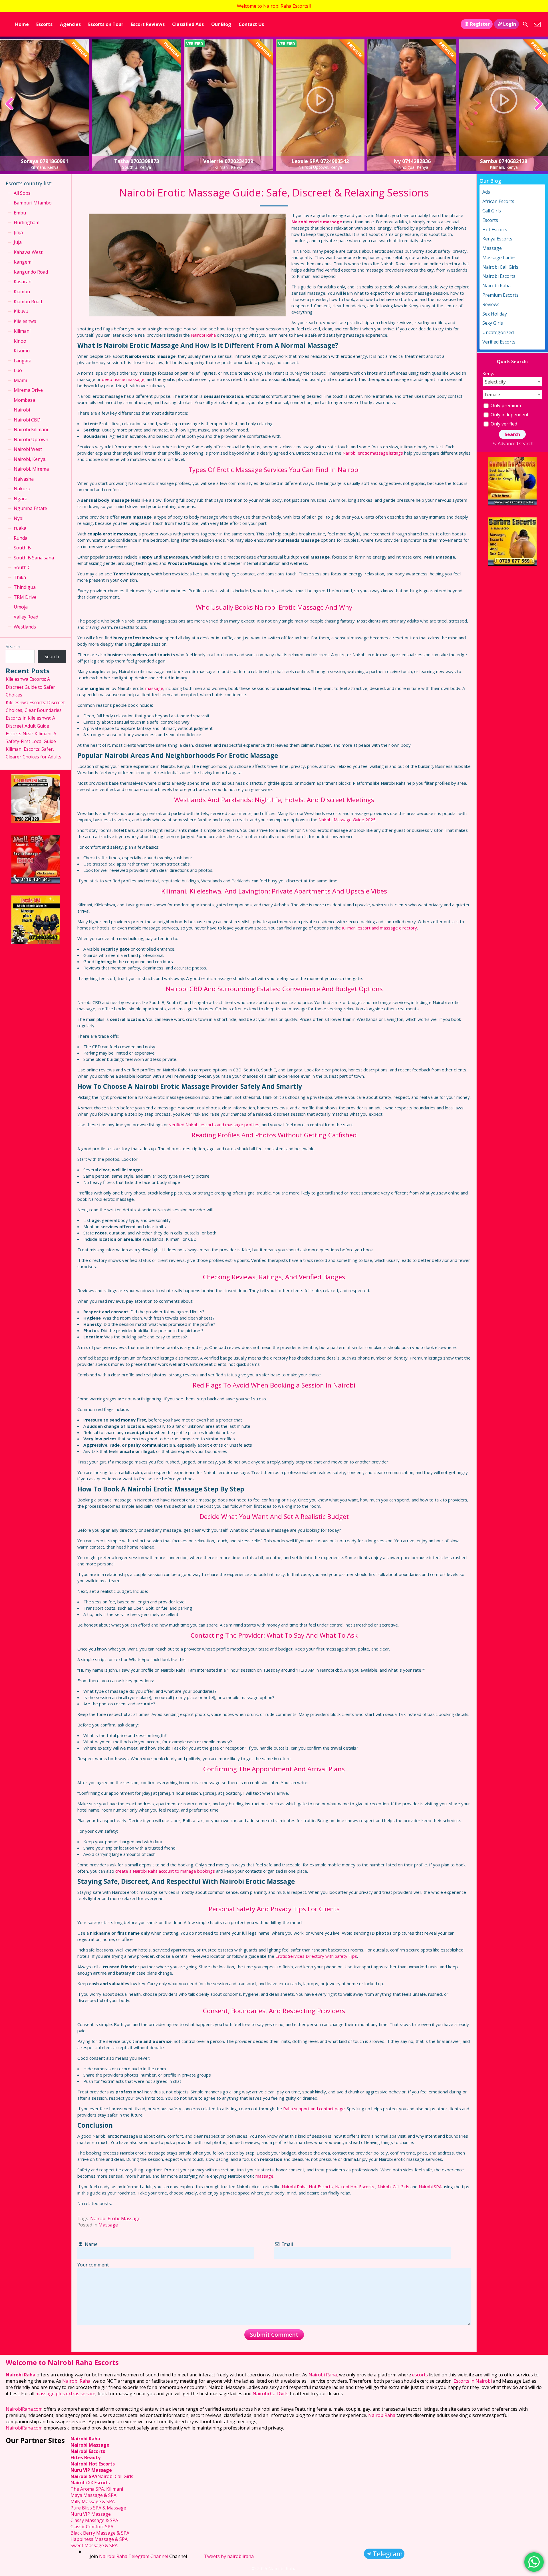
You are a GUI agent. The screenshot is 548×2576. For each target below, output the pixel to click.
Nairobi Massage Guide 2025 (347, 820)
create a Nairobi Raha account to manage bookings (165, 1871)
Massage (108, 2225)
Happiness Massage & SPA (99, 2539)
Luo (18, 370)
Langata (23, 361)
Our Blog (221, 24)
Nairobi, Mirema (31, 469)
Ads (486, 192)
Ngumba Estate (30, 508)
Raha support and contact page (314, 2109)
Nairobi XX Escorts (90, 2483)
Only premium (505, 405)
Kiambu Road (28, 302)
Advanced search (515, 443)
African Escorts (498, 201)
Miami (20, 380)
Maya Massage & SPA (93, 2495)
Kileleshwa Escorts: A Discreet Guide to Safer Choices (30, 687)
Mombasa (24, 400)
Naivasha (24, 479)
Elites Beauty (85, 2457)
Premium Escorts (500, 295)
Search (13, 646)
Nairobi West (28, 449)
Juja (18, 242)
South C (22, 567)
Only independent (509, 415)
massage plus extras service (65, 2394)
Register (480, 24)
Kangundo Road (31, 272)
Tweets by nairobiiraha (229, 2556)
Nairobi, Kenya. (30, 459)
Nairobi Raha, (323, 2375)
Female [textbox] (492, 395)
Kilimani (22, 331)
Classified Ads (188, 24)
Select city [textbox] (495, 382)
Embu (20, 213)
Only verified (503, 424)
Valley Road (26, 617)
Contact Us (251, 24)
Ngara (21, 499)
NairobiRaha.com (24, 2409)
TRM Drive (25, 597)
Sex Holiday (495, 314)
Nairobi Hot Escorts (355, 2187)
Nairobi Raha (203, 335)
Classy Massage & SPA (94, 2520)
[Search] (525, 24)
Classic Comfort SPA (92, 2527)
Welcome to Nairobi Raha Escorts (62, 2362)
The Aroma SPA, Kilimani (97, 2489)
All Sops (22, 193)
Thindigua (25, 587)
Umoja (21, 607)
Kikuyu (21, 311)
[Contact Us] (537, 24)
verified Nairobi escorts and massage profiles (214, 1125)
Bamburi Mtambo (33, 203)
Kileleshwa (25, 321)
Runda (21, 538)
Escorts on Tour (106, 24)
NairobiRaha (382, 2415)
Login (510, 24)
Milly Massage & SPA (93, 2501)
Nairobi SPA (430, 2187)
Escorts (44, 24)
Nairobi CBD (27, 420)
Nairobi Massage (90, 2445)
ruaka (20, 528)
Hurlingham (27, 222)
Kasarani (23, 282)
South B (22, 548)
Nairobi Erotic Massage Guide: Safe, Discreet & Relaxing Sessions (274, 193)
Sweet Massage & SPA (94, 2545)
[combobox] (512, 382)
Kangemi (23, 262)
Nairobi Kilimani (31, 429)
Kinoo (20, 341)
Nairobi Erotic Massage (115, 2218)
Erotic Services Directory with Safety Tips (316, 1956)
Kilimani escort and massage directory (379, 928)
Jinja (18, 232)
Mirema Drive (28, 390)
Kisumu (22, 351)
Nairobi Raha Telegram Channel (134, 2556)
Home (22, 24)
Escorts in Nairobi (473, 2381)
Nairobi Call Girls (393, 2187)
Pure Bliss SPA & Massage (98, 2508)
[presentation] (10, 104)
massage (154, 688)
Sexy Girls (493, 323)
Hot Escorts (321, 2187)
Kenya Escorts (497, 239)
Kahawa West (28, 252)
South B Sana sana (34, 558)
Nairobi (22, 410)
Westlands (25, 627)
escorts (421, 2375)
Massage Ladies (499, 258)
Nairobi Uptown (31, 439)
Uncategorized (498, 332)
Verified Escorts (499, 342)
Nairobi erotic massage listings (373, 453)
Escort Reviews (148, 24)
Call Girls (492, 211)
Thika (20, 577)
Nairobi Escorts (499, 276)
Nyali (19, 518)
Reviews (491, 304)
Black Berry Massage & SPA (100, 2533)
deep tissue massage (123, 379)
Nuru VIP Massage (91, 2470)
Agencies (70, 24)
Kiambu (22, 292)
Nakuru (22, 489)
